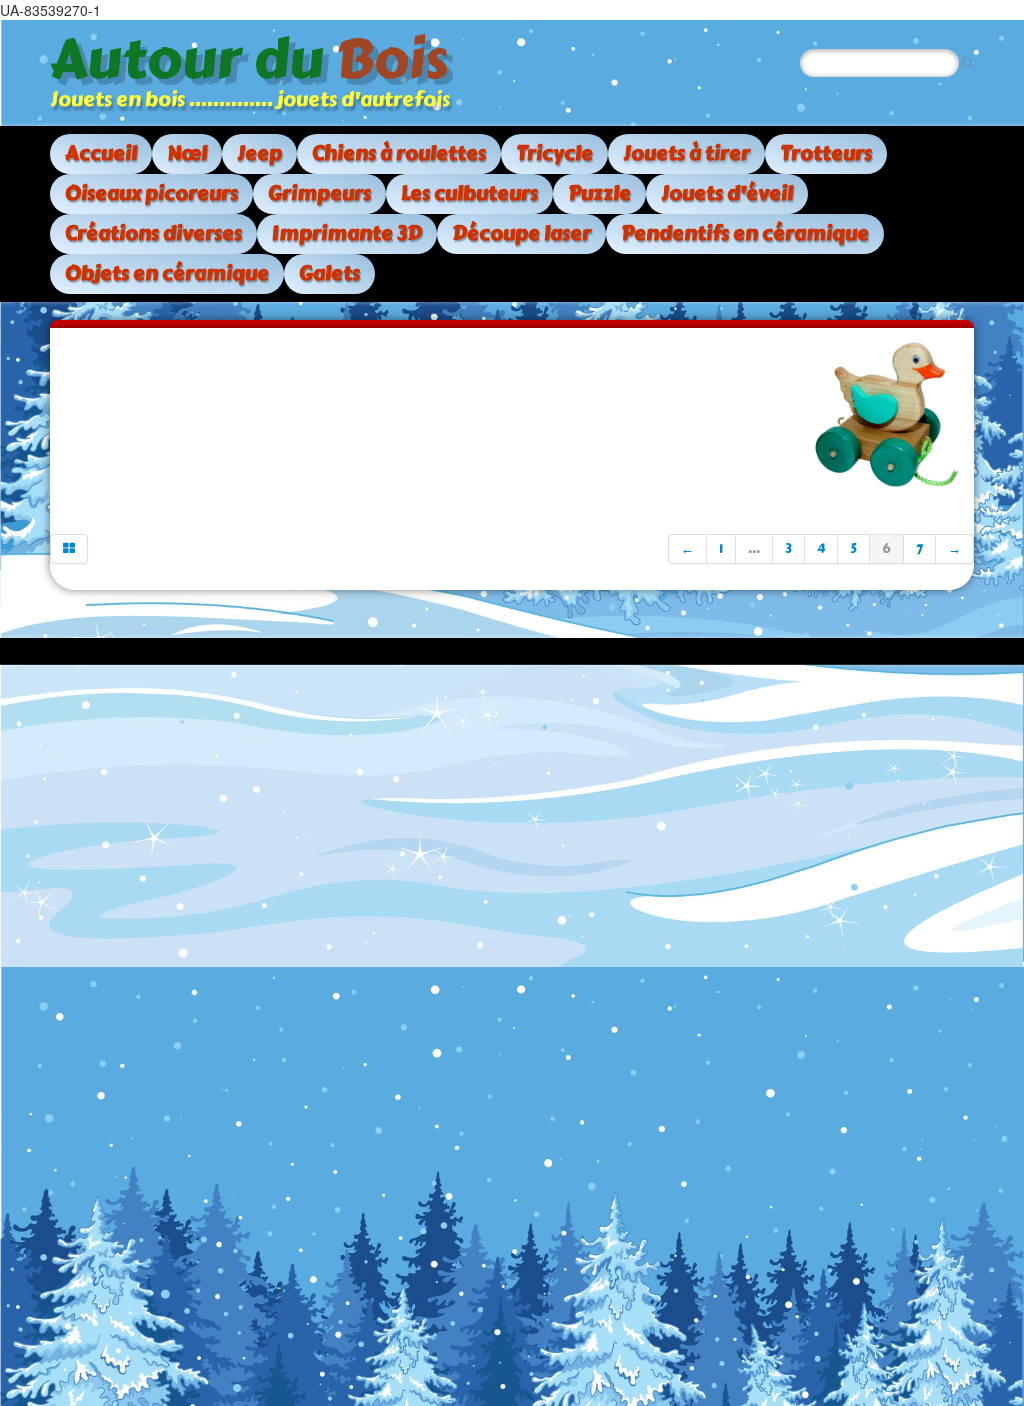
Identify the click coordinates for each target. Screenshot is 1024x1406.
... (754, 549)
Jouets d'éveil (727, 193)
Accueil (101, 153)
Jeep (259, 153)
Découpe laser (521, 233)
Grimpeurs (319, 193)
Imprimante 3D (347, 233)
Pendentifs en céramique (745, 233)
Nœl (187, 153)
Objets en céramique (167, 273)
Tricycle (554, 153)
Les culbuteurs (469, 193)
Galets (329, 273)
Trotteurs (826, 153)
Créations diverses (153, 233)
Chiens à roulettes (399, 153)
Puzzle (599, 193)
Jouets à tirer (686, 153)
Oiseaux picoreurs (151, 193)
